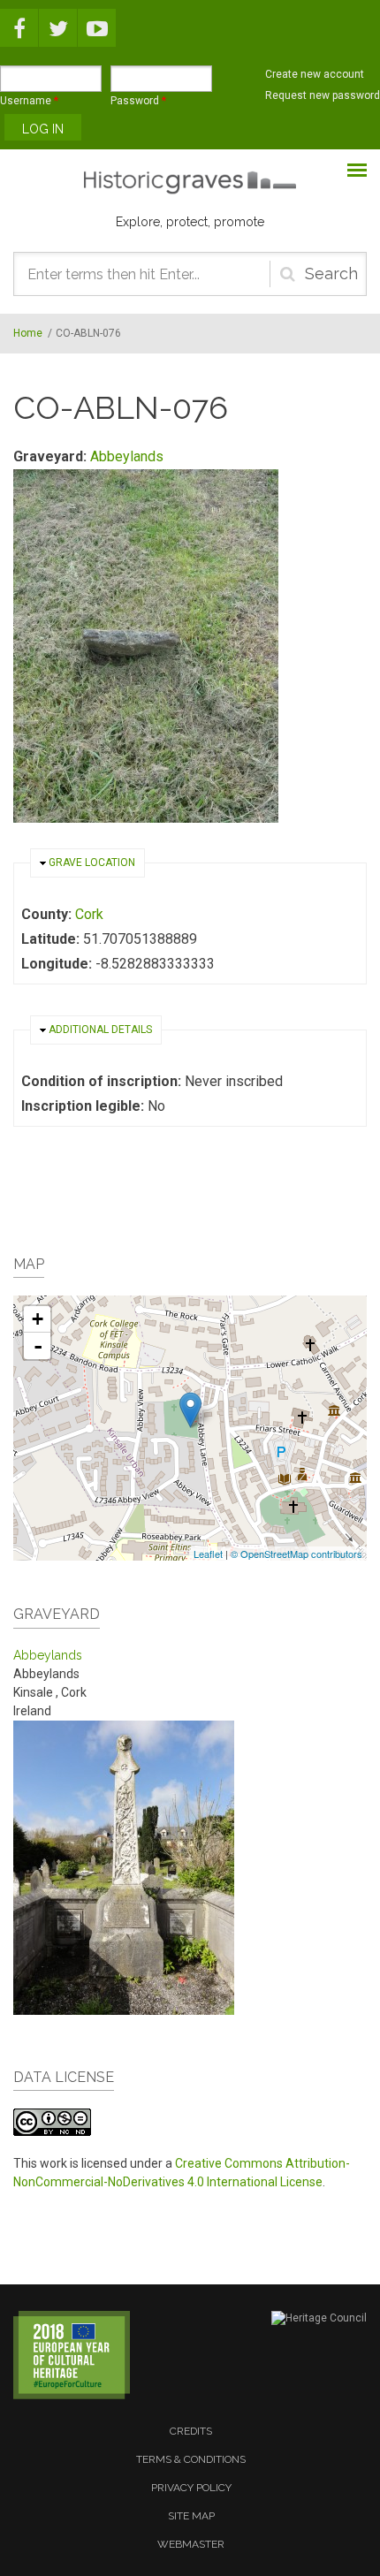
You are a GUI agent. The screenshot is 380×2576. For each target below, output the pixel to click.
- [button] (38, 1346)
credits (191, 2431)
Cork (89, 914)
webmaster (191, 2544)
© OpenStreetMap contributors (296, 1554)
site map (191, 2516)
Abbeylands (127, 456)
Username (29, 101)
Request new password (323, 95)
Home (28, 333)
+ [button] (38, 1319)
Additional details (100, 1030)
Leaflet (208, 1554)
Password (138, 101)
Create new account (315, 74)
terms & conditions (191, 2459)
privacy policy (191, 2488)
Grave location (92, 862)
